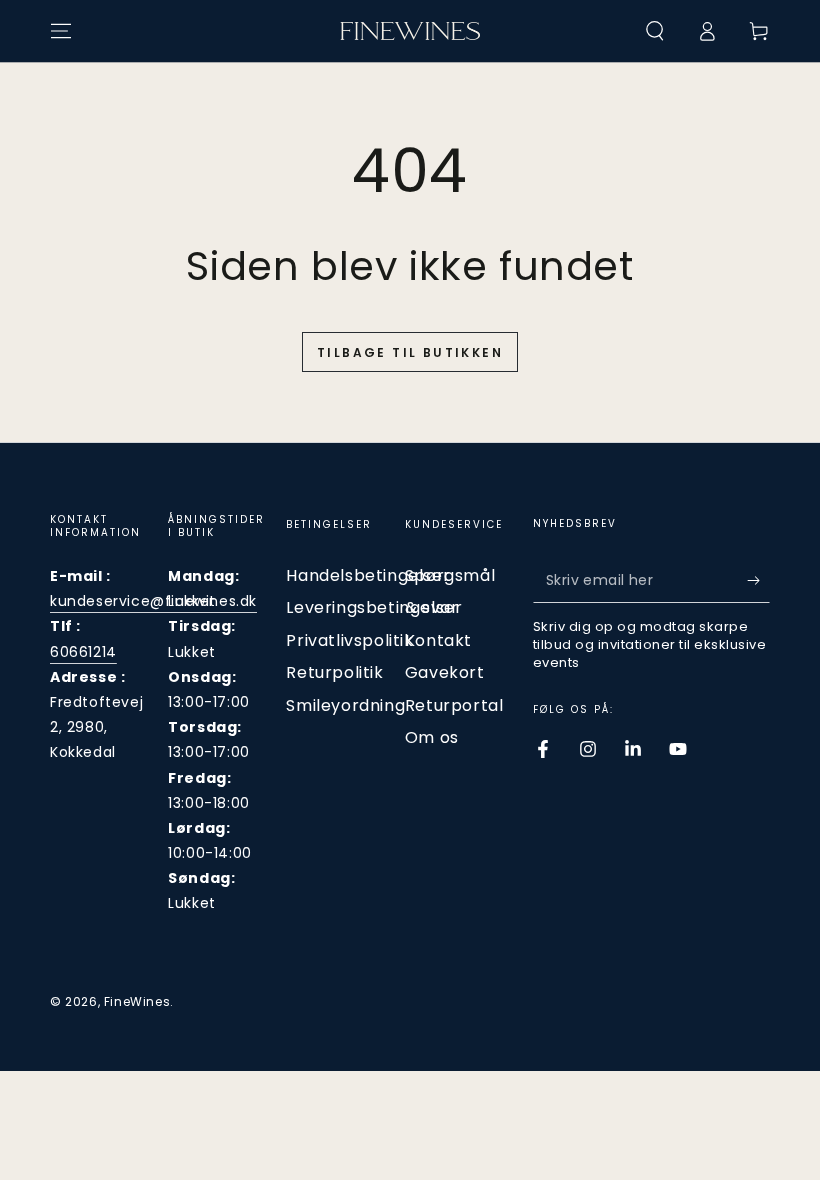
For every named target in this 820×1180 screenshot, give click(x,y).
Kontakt (438, 640)
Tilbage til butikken (410, 352)
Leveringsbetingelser (374, 607)
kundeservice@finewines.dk (153, 601)
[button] (655, 31)
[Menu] (61, 31)
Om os (432, 737)
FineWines (137, 1001)
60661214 (83, 652)
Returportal (454, 705)
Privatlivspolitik (349, 640)
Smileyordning (345, 705)
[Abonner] (758, 580)
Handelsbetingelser (368, 575)
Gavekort (445, 672)
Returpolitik (334, 672)
